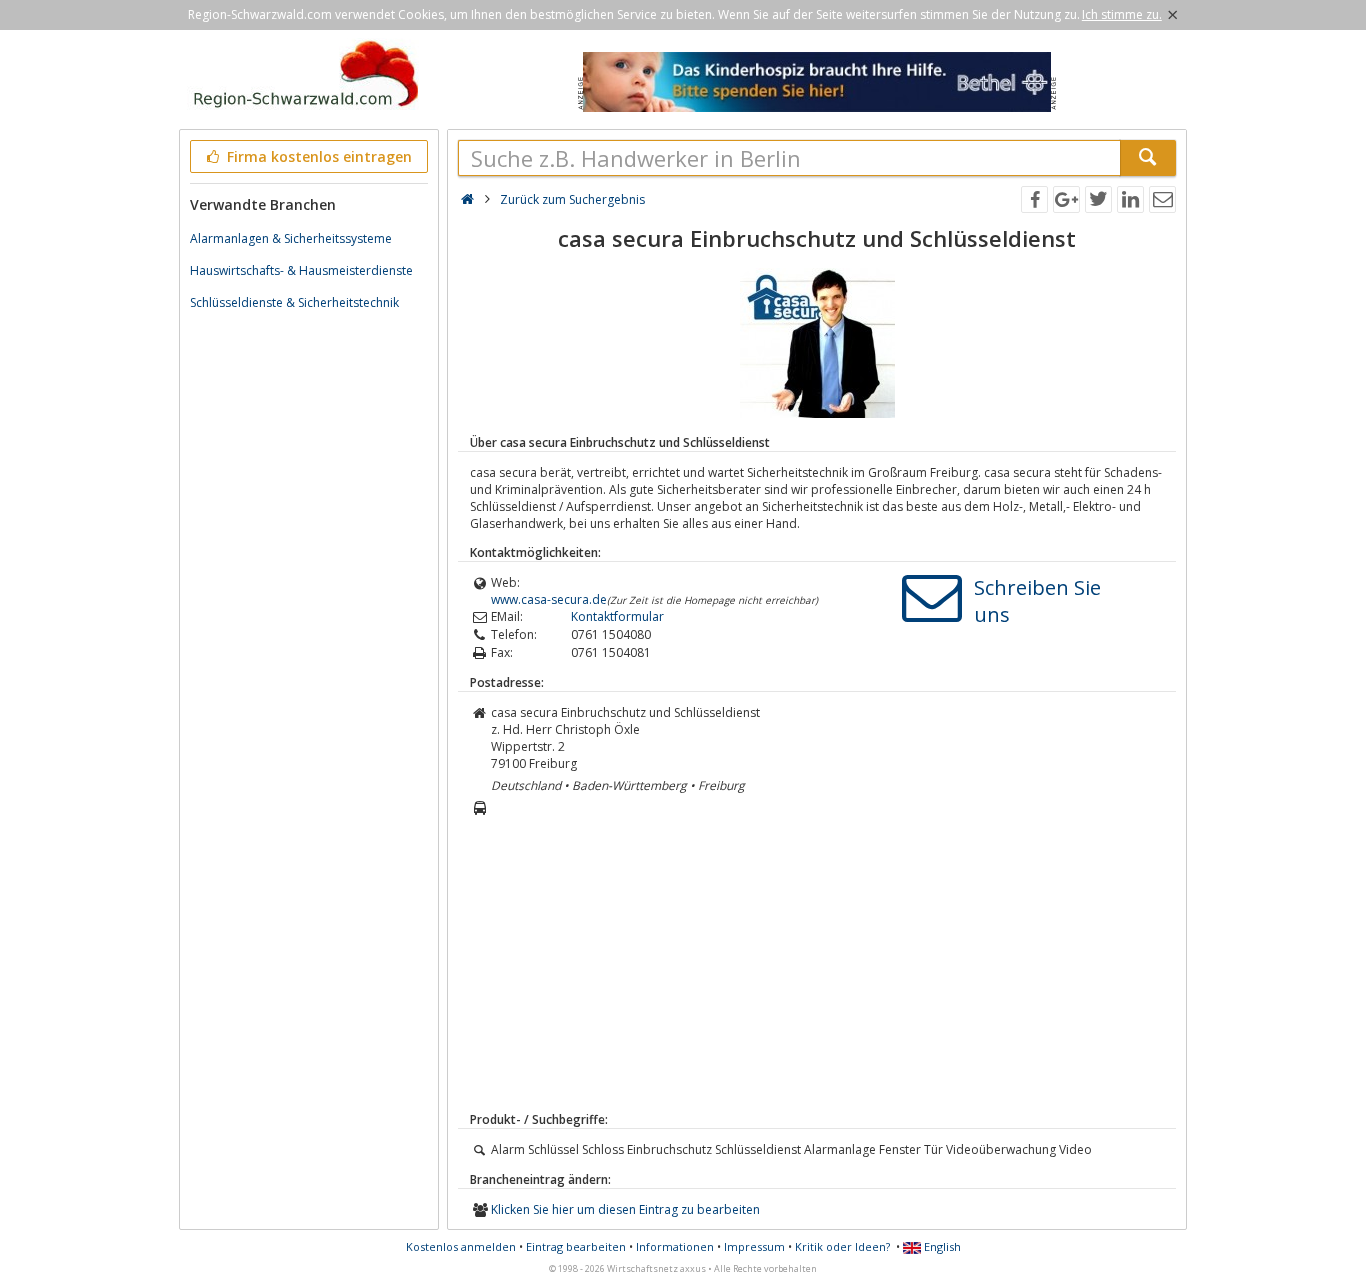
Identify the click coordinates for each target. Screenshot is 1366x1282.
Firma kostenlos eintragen (317, 156)
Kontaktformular (617, 616)
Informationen (675, 1246)
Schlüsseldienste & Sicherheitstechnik (294, 302)
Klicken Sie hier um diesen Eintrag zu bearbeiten (625, 1209)
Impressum (754, 1246)
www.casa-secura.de (549, 599)
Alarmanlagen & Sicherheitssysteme (291, 238)
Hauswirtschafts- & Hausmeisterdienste (301, 270)
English (941, 1246)
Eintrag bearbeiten (576, 1246)
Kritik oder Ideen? (842, 1246)
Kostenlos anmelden (461, 1246)
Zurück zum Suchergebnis (572, 199)
